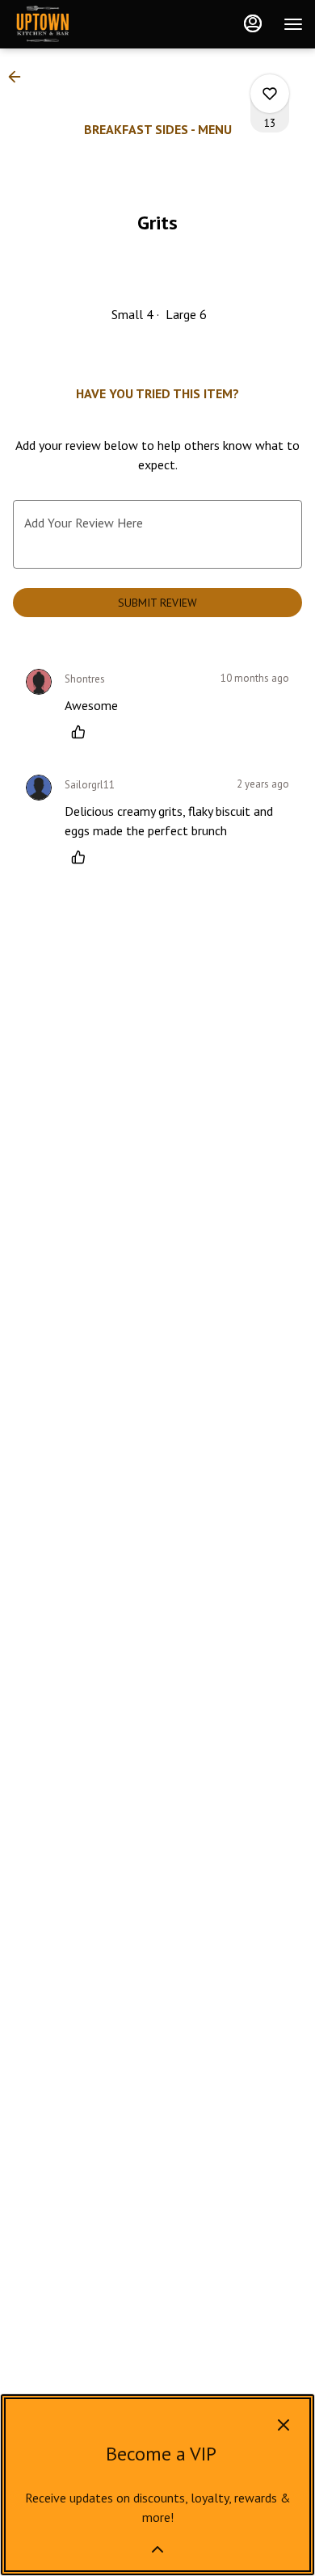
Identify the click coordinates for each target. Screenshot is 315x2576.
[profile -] (253, 23)
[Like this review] (82, 732)
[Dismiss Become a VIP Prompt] (283, 2425)
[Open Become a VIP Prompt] (157, 2549)
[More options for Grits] (270, 94)
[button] (19, 77)
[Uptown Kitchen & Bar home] (85, 24)
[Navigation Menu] (293, 24)
